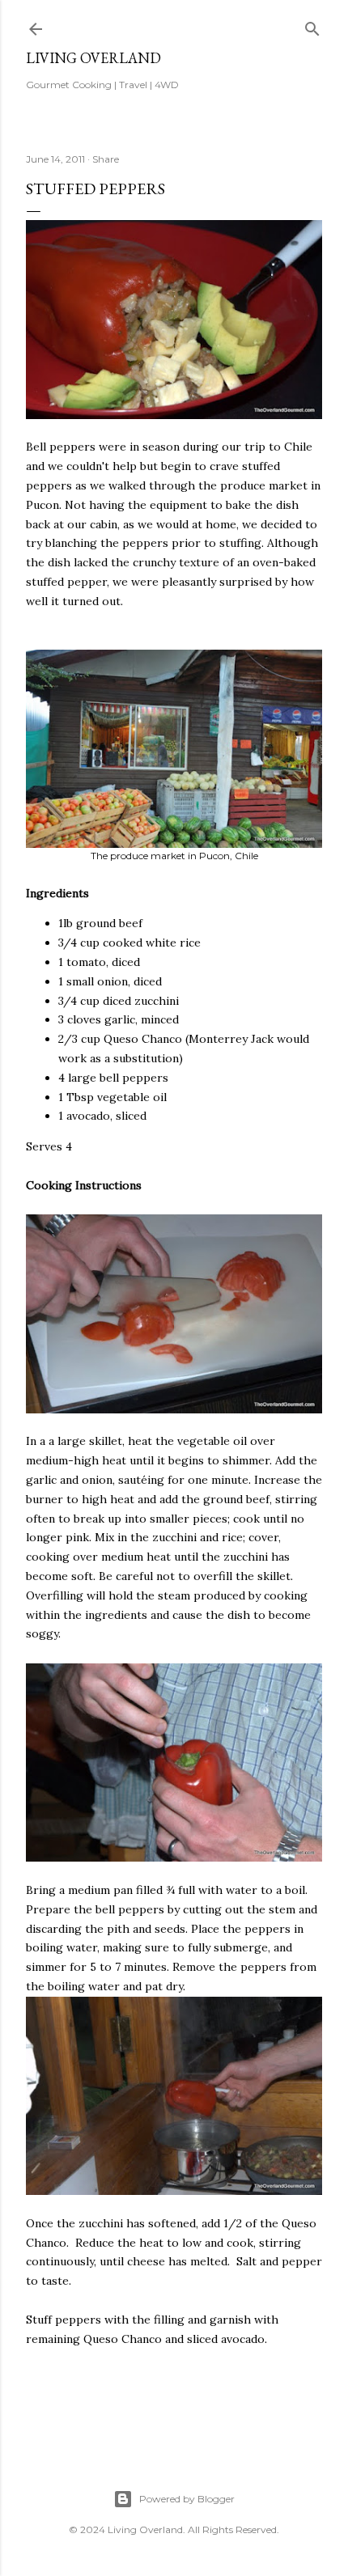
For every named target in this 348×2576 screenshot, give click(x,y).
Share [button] (106, 159)
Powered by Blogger (187, 2499)
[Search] (312, 25)
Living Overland (93, 58)
